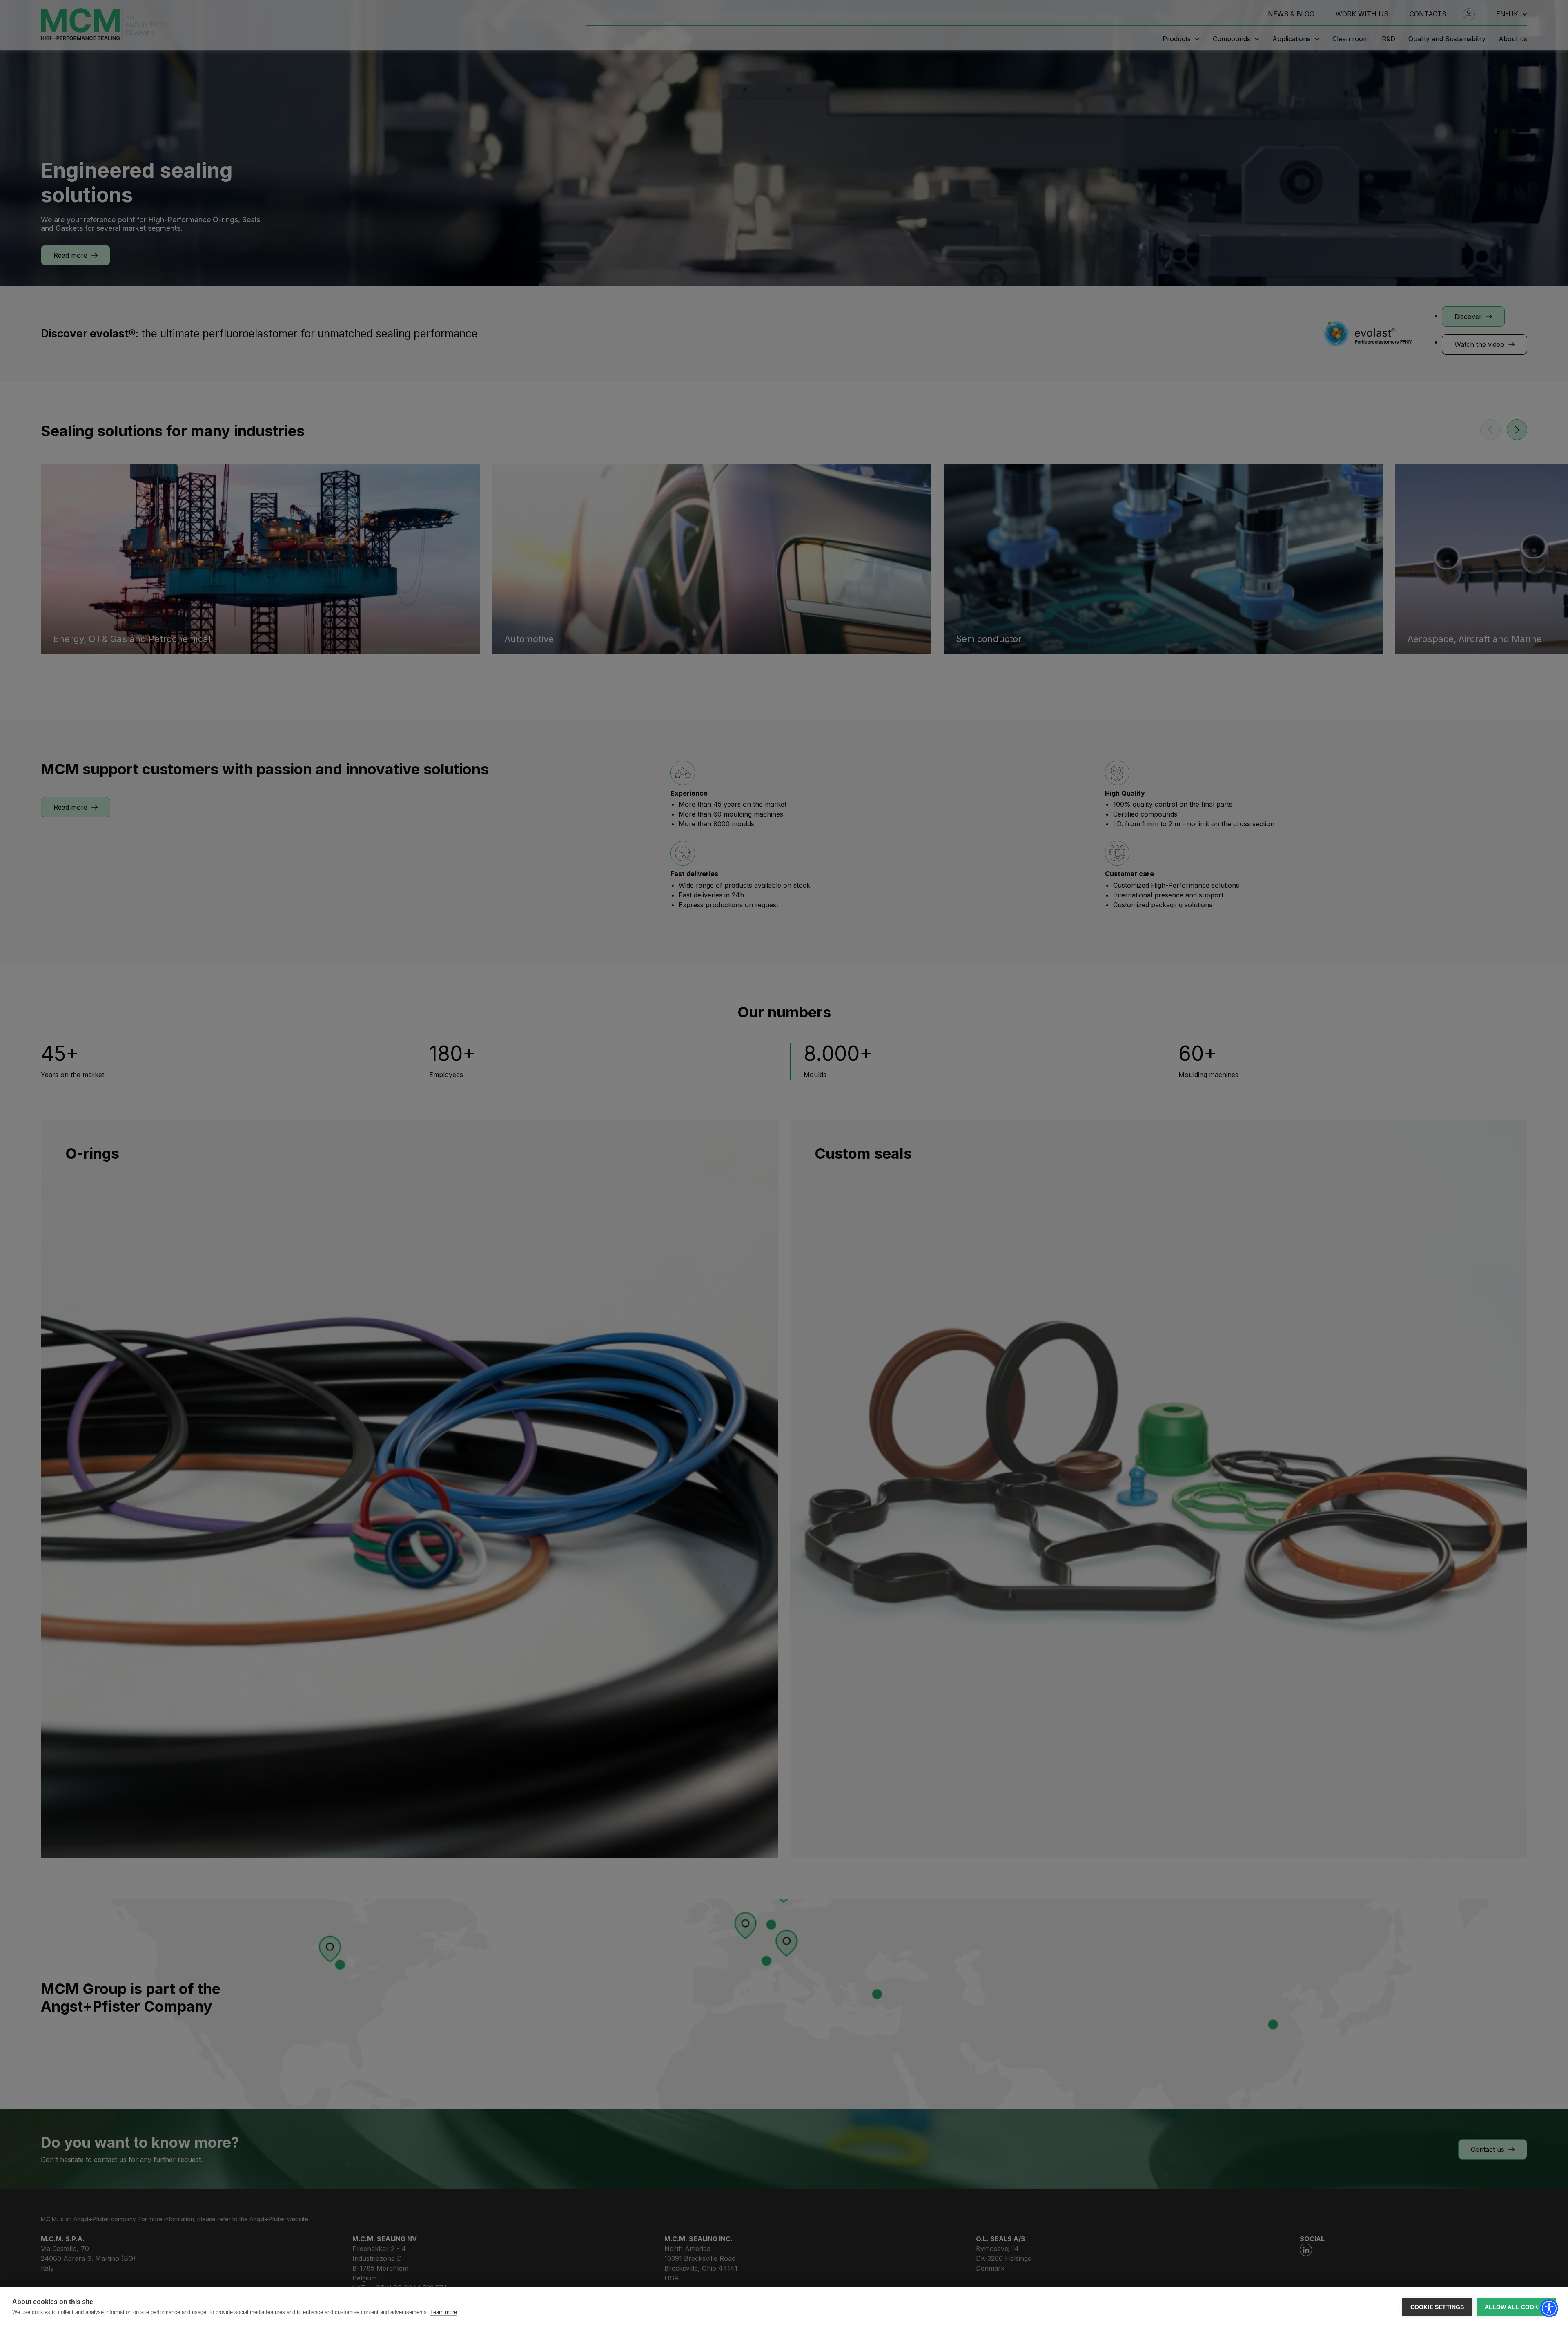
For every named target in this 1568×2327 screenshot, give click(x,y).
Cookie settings (1437, 2307)
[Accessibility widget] (1549, 2308)
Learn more (444, 2312)
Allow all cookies (1516, 2307)
